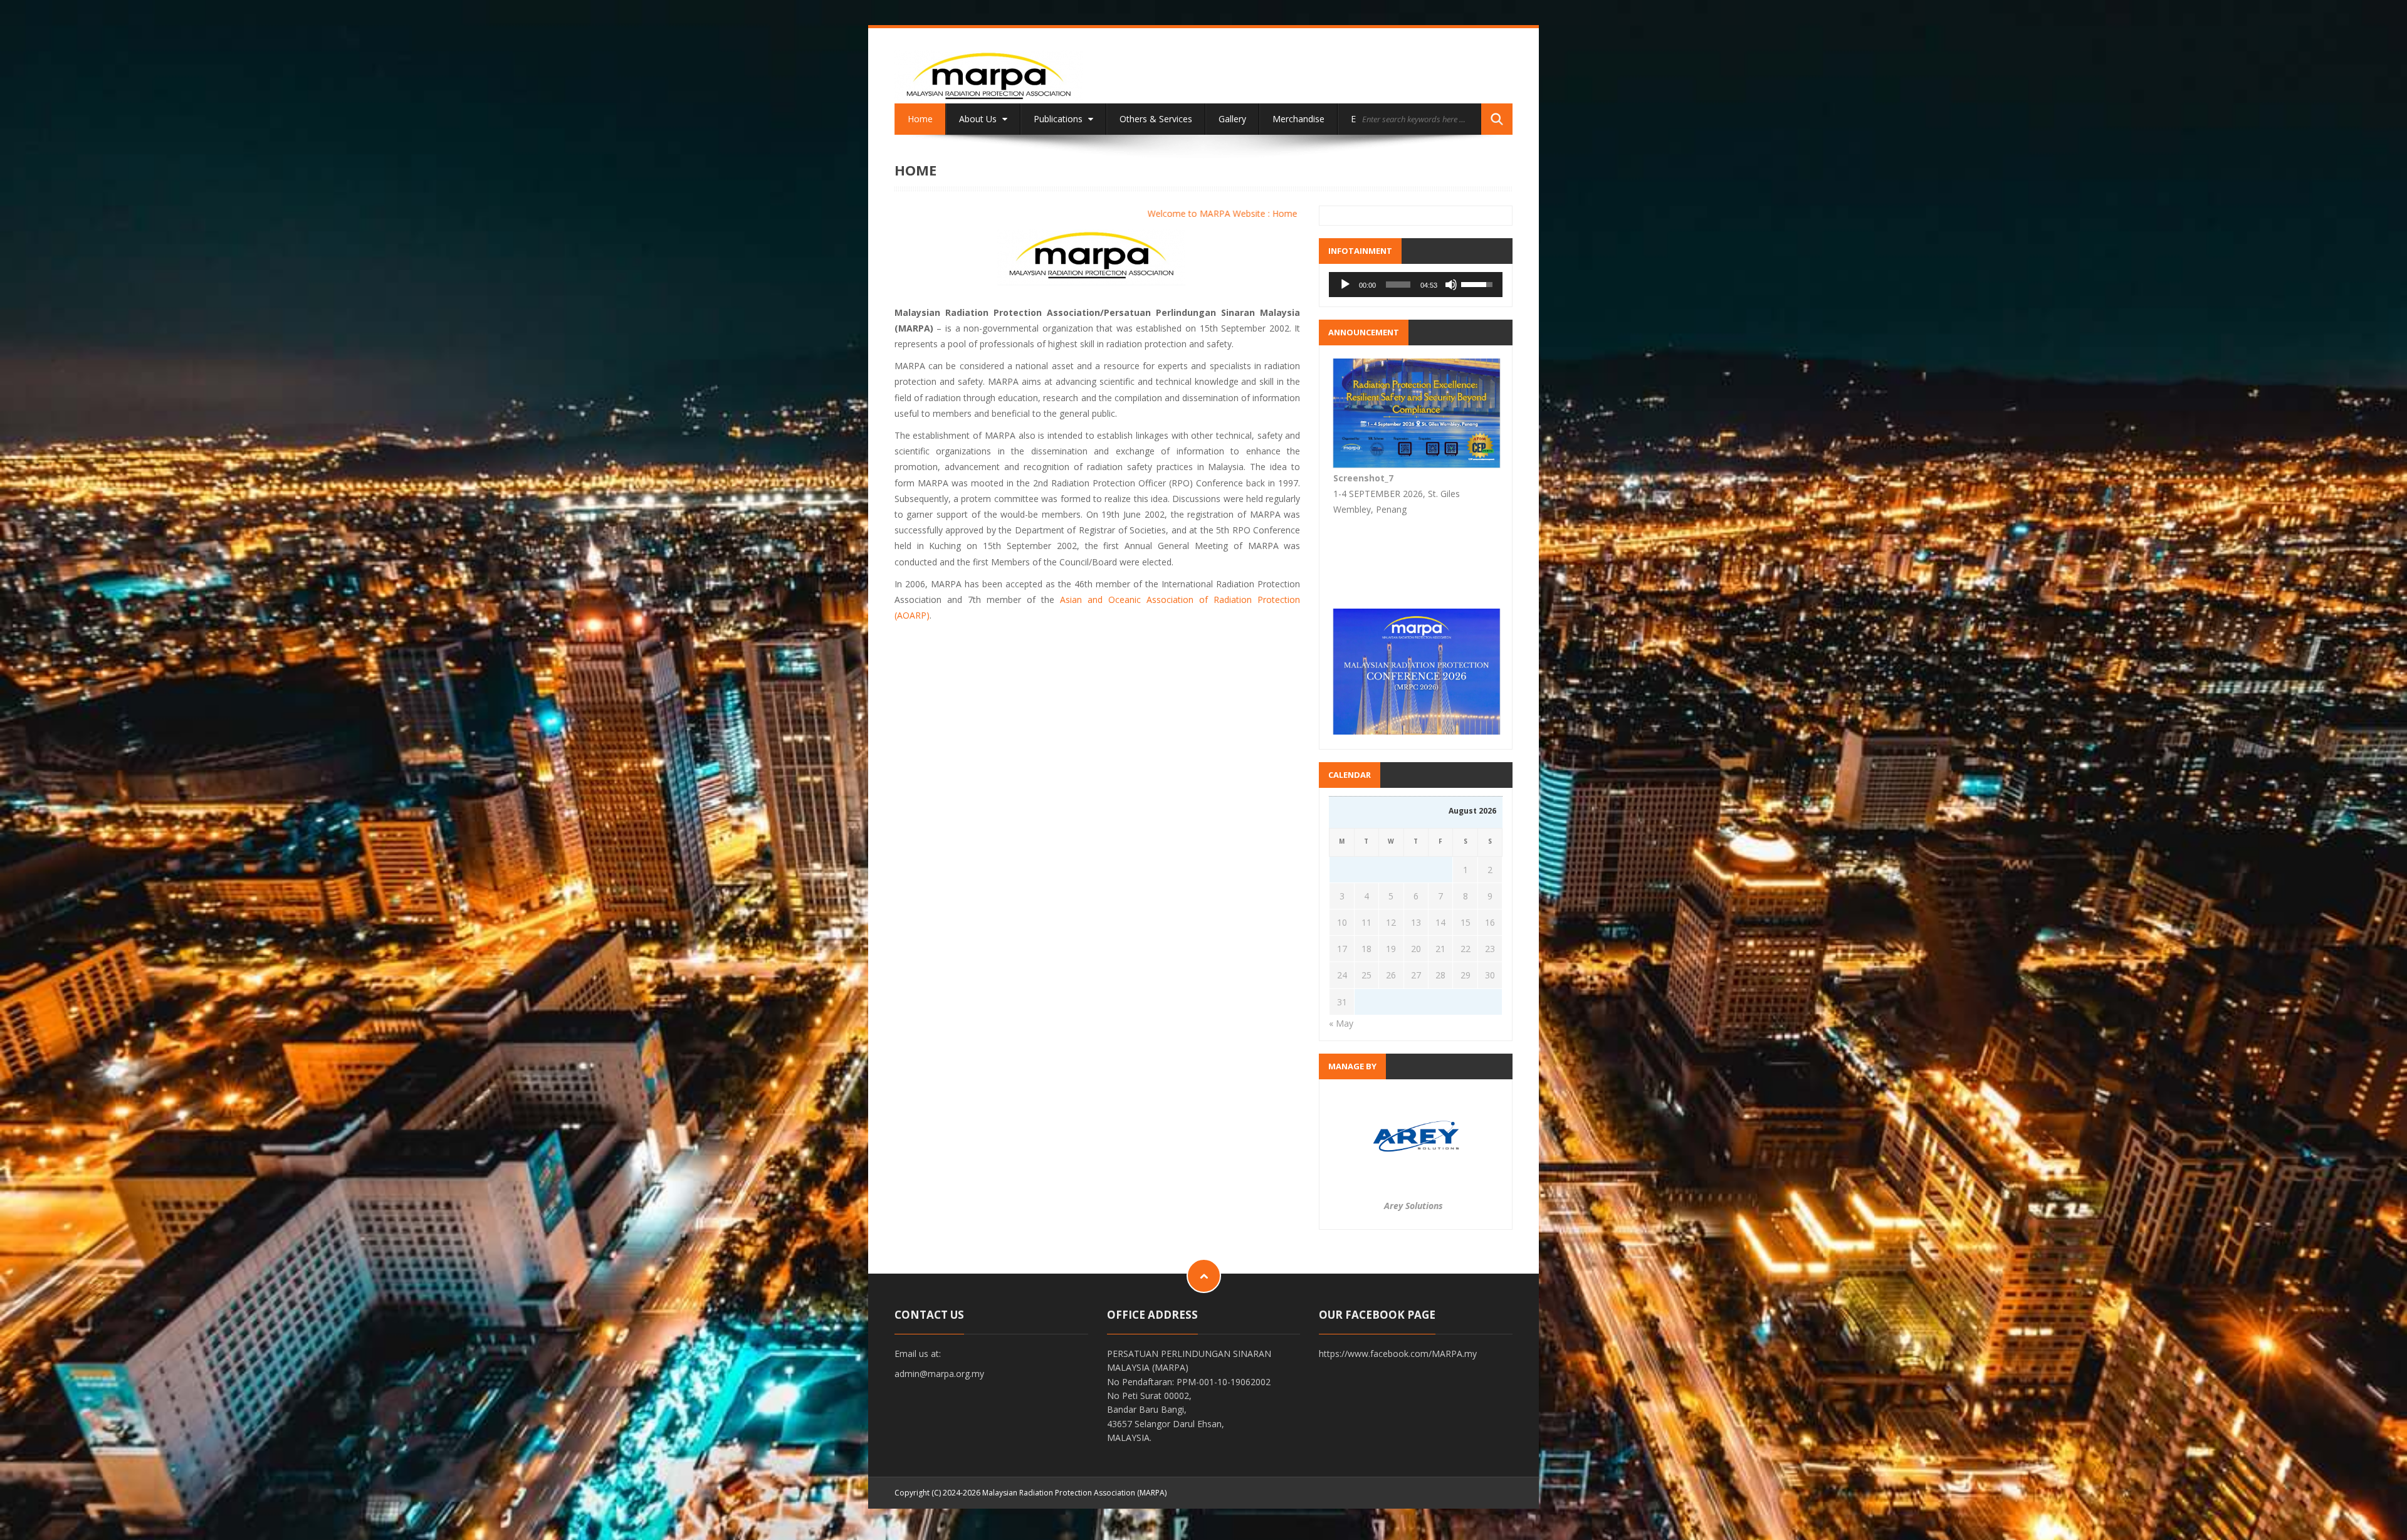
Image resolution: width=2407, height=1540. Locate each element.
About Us (979, 119)
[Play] (1345, 285)
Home (920, 119)
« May (1341, 1023)
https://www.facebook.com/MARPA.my (1398, 1354)
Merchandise (1298, 119)
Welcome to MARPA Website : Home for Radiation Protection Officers (1177, 213)
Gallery (1232, 119)
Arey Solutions (1413, 1206)
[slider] (1398, 285)
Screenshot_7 (1363, 710)
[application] (1416, 285)
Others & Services (1156, 119)
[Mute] (1451, 285)
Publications (1059, 119)
